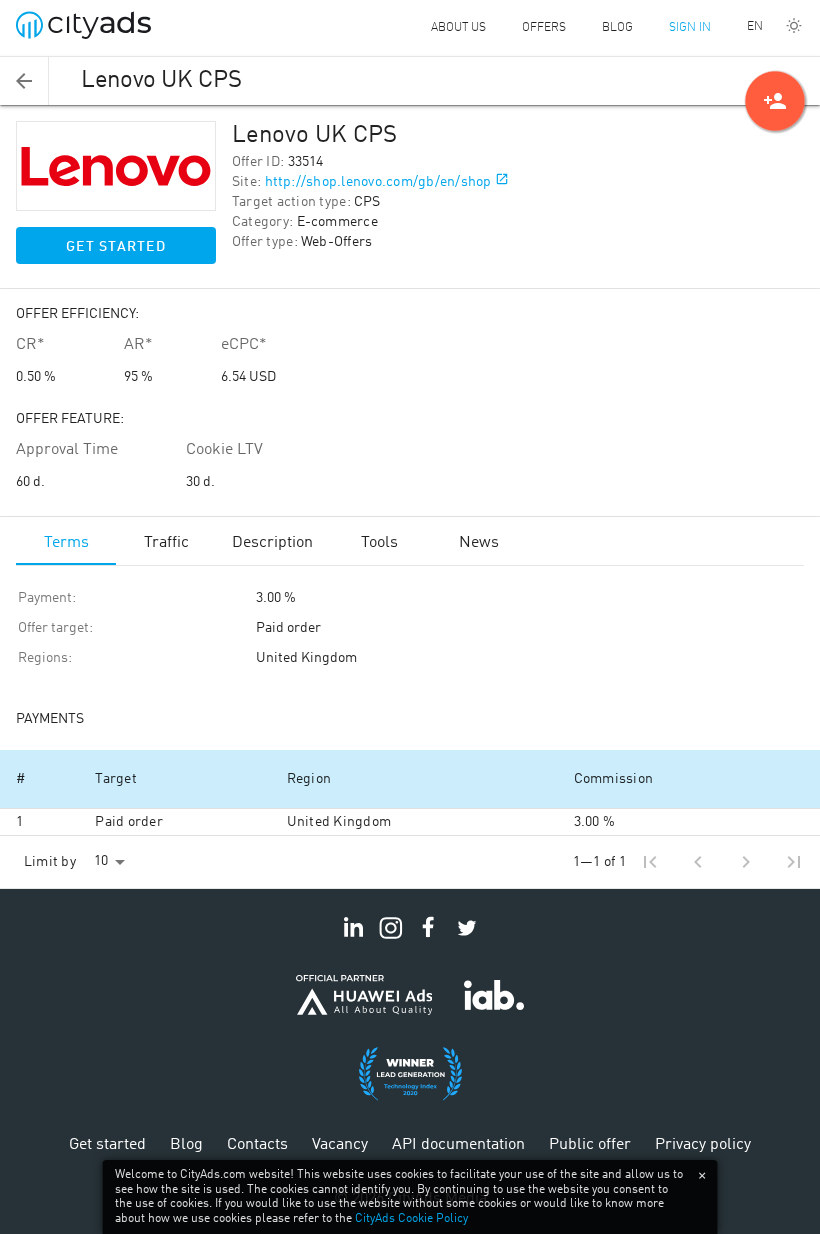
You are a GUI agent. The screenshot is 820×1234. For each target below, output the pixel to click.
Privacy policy (703, 1145)
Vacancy (340, 1145)
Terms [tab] (66, 543)
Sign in (690, 28)
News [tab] (479, 543)
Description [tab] (272, 543)
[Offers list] (24, 81)
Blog (617, 28)
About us (458, 28)
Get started (116, 247)
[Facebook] (429, 939)
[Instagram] (391, 939)
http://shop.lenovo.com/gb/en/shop (378, 182)
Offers (544, 28)
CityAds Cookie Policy (411, 1219)
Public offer (590, 1145)
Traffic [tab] (166, 543)
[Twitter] (467, 939)
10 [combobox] (101, 861)
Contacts (257, 1145)
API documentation (458, 1145)
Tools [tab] (379, 543)
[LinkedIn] (353, 939)
